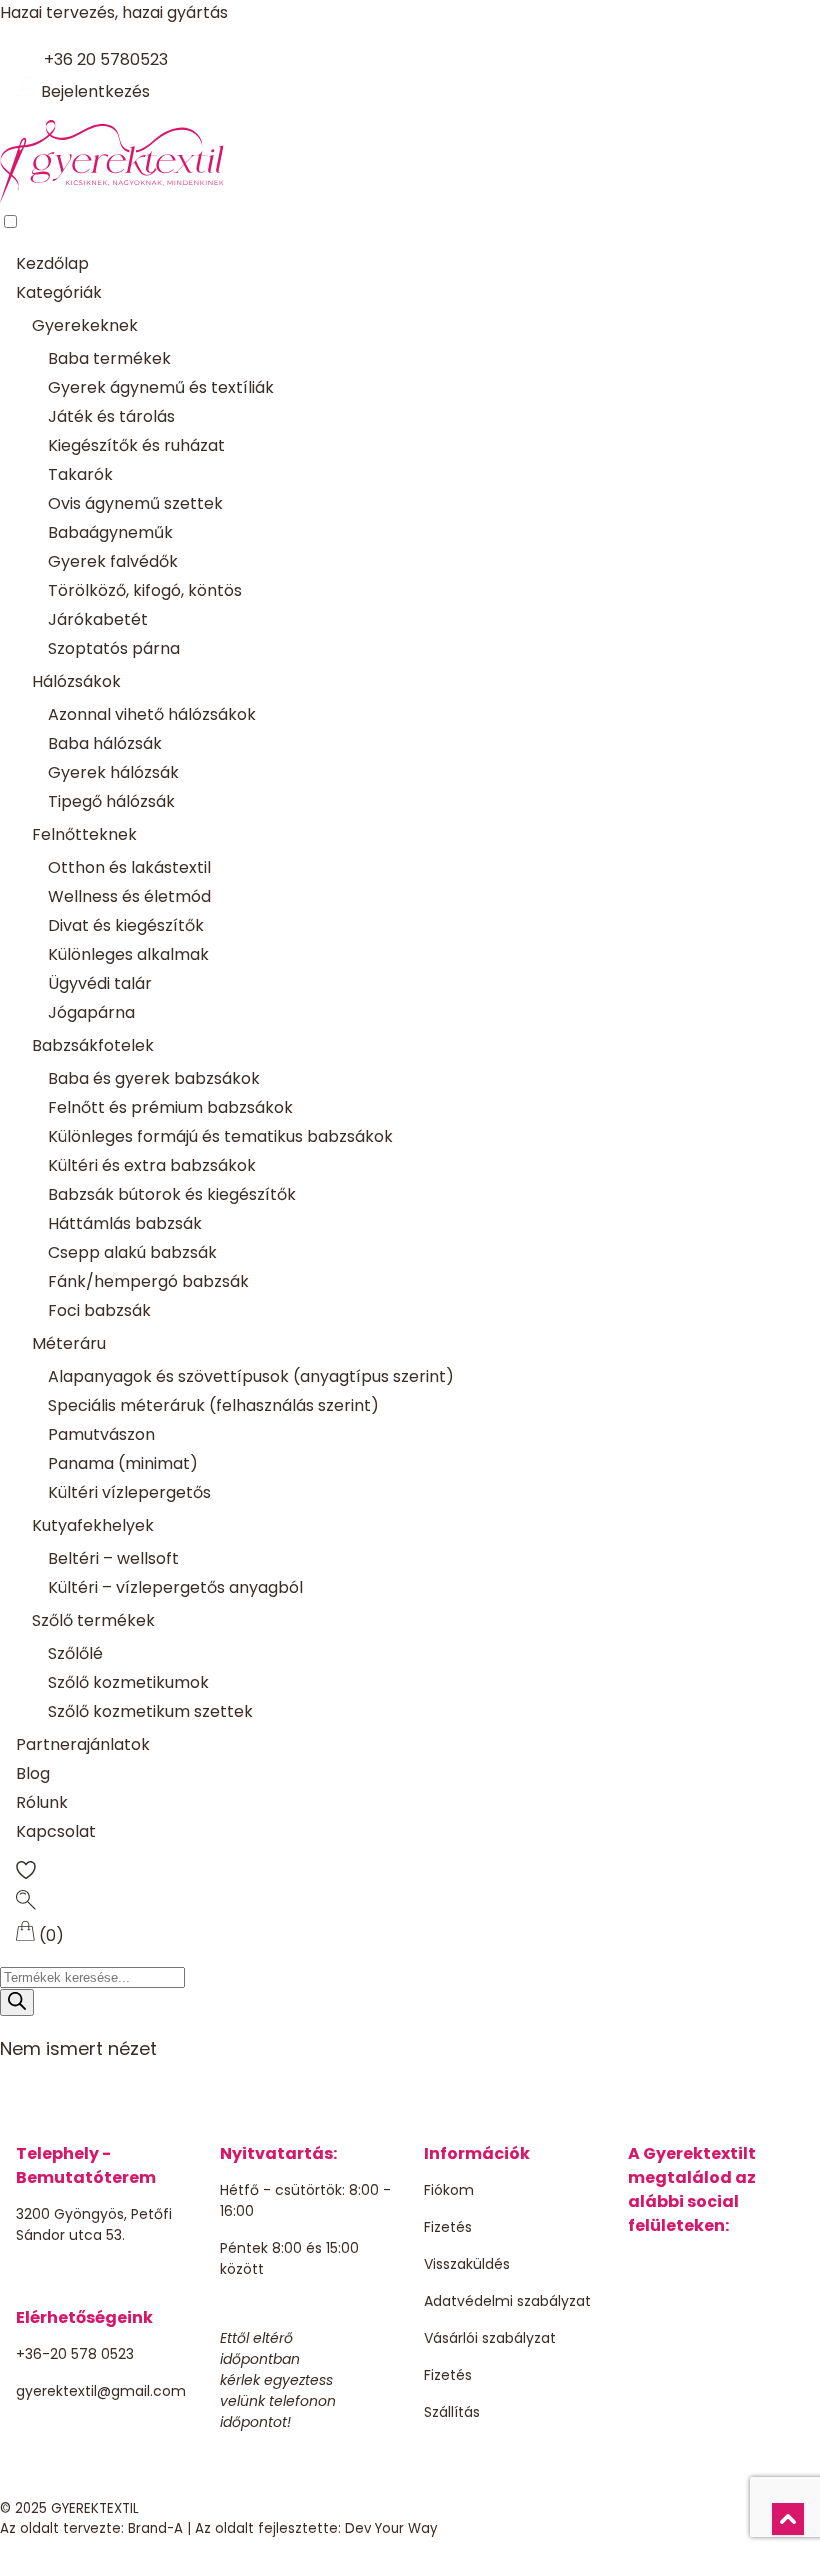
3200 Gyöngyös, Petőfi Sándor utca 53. (94, 2224)
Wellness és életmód (129, 896)
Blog (33, 1773)
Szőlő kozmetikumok (128, 1682)
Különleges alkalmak (128, 954)
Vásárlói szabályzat (490, 2338)
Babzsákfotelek (93, 1045)
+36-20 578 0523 (75, 2354)
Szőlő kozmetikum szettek (150, 1711)
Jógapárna (91, 1012)
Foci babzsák (99, 1310)
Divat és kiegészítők (126, 925)
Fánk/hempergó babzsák (148, 1281)
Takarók (80, 474)
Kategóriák (59, 292)
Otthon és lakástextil (129, 867)
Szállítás (452, 2412)
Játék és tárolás (111, 416)
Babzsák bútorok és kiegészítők (172, 1194)
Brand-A (155, 2528)
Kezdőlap (52, 263)
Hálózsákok (76, 681)
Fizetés (448, 2227)
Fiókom (449, 2190)
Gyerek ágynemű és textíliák (161, 387)
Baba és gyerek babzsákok (154, 1078)
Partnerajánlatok (83, 1744)
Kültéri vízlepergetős (129, 1492)
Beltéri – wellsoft (113, 1558)
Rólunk (42, 1802)
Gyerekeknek (85, 325)
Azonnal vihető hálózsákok (152, 714)
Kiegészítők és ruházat (136, 445)
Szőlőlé (75, 1653)
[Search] (17, 2002)
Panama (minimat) (123, 1463)
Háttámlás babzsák (125, 1223)
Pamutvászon (101, 1434)
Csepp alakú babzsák (132, 1252)
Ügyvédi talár (100, 983)
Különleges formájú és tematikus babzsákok (220, 1136)
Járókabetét (98, 619)
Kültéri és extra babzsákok (152, 1165)
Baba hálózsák (105, 743)
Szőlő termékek (93, 1620)
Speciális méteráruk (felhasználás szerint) (213, 1405)
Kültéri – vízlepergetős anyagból (175, 1587)
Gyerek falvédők (113, 561)
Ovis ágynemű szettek (135, 503)
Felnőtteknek (84, 834)
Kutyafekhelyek (93, 1525)
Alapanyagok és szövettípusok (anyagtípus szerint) (251, 1376)
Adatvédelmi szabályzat (507, 2301)
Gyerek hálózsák (113, 772)
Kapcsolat (56, 1831)
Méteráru (69, 1343)
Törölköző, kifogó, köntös (145, 590)
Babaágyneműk (110, 532)
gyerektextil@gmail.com (101, 2391)
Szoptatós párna (114, 648)
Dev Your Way (391, 2528)
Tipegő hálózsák (111, 801)
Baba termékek (109, 358)
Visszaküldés (467, 2264)
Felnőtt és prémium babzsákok (170, 1107)
